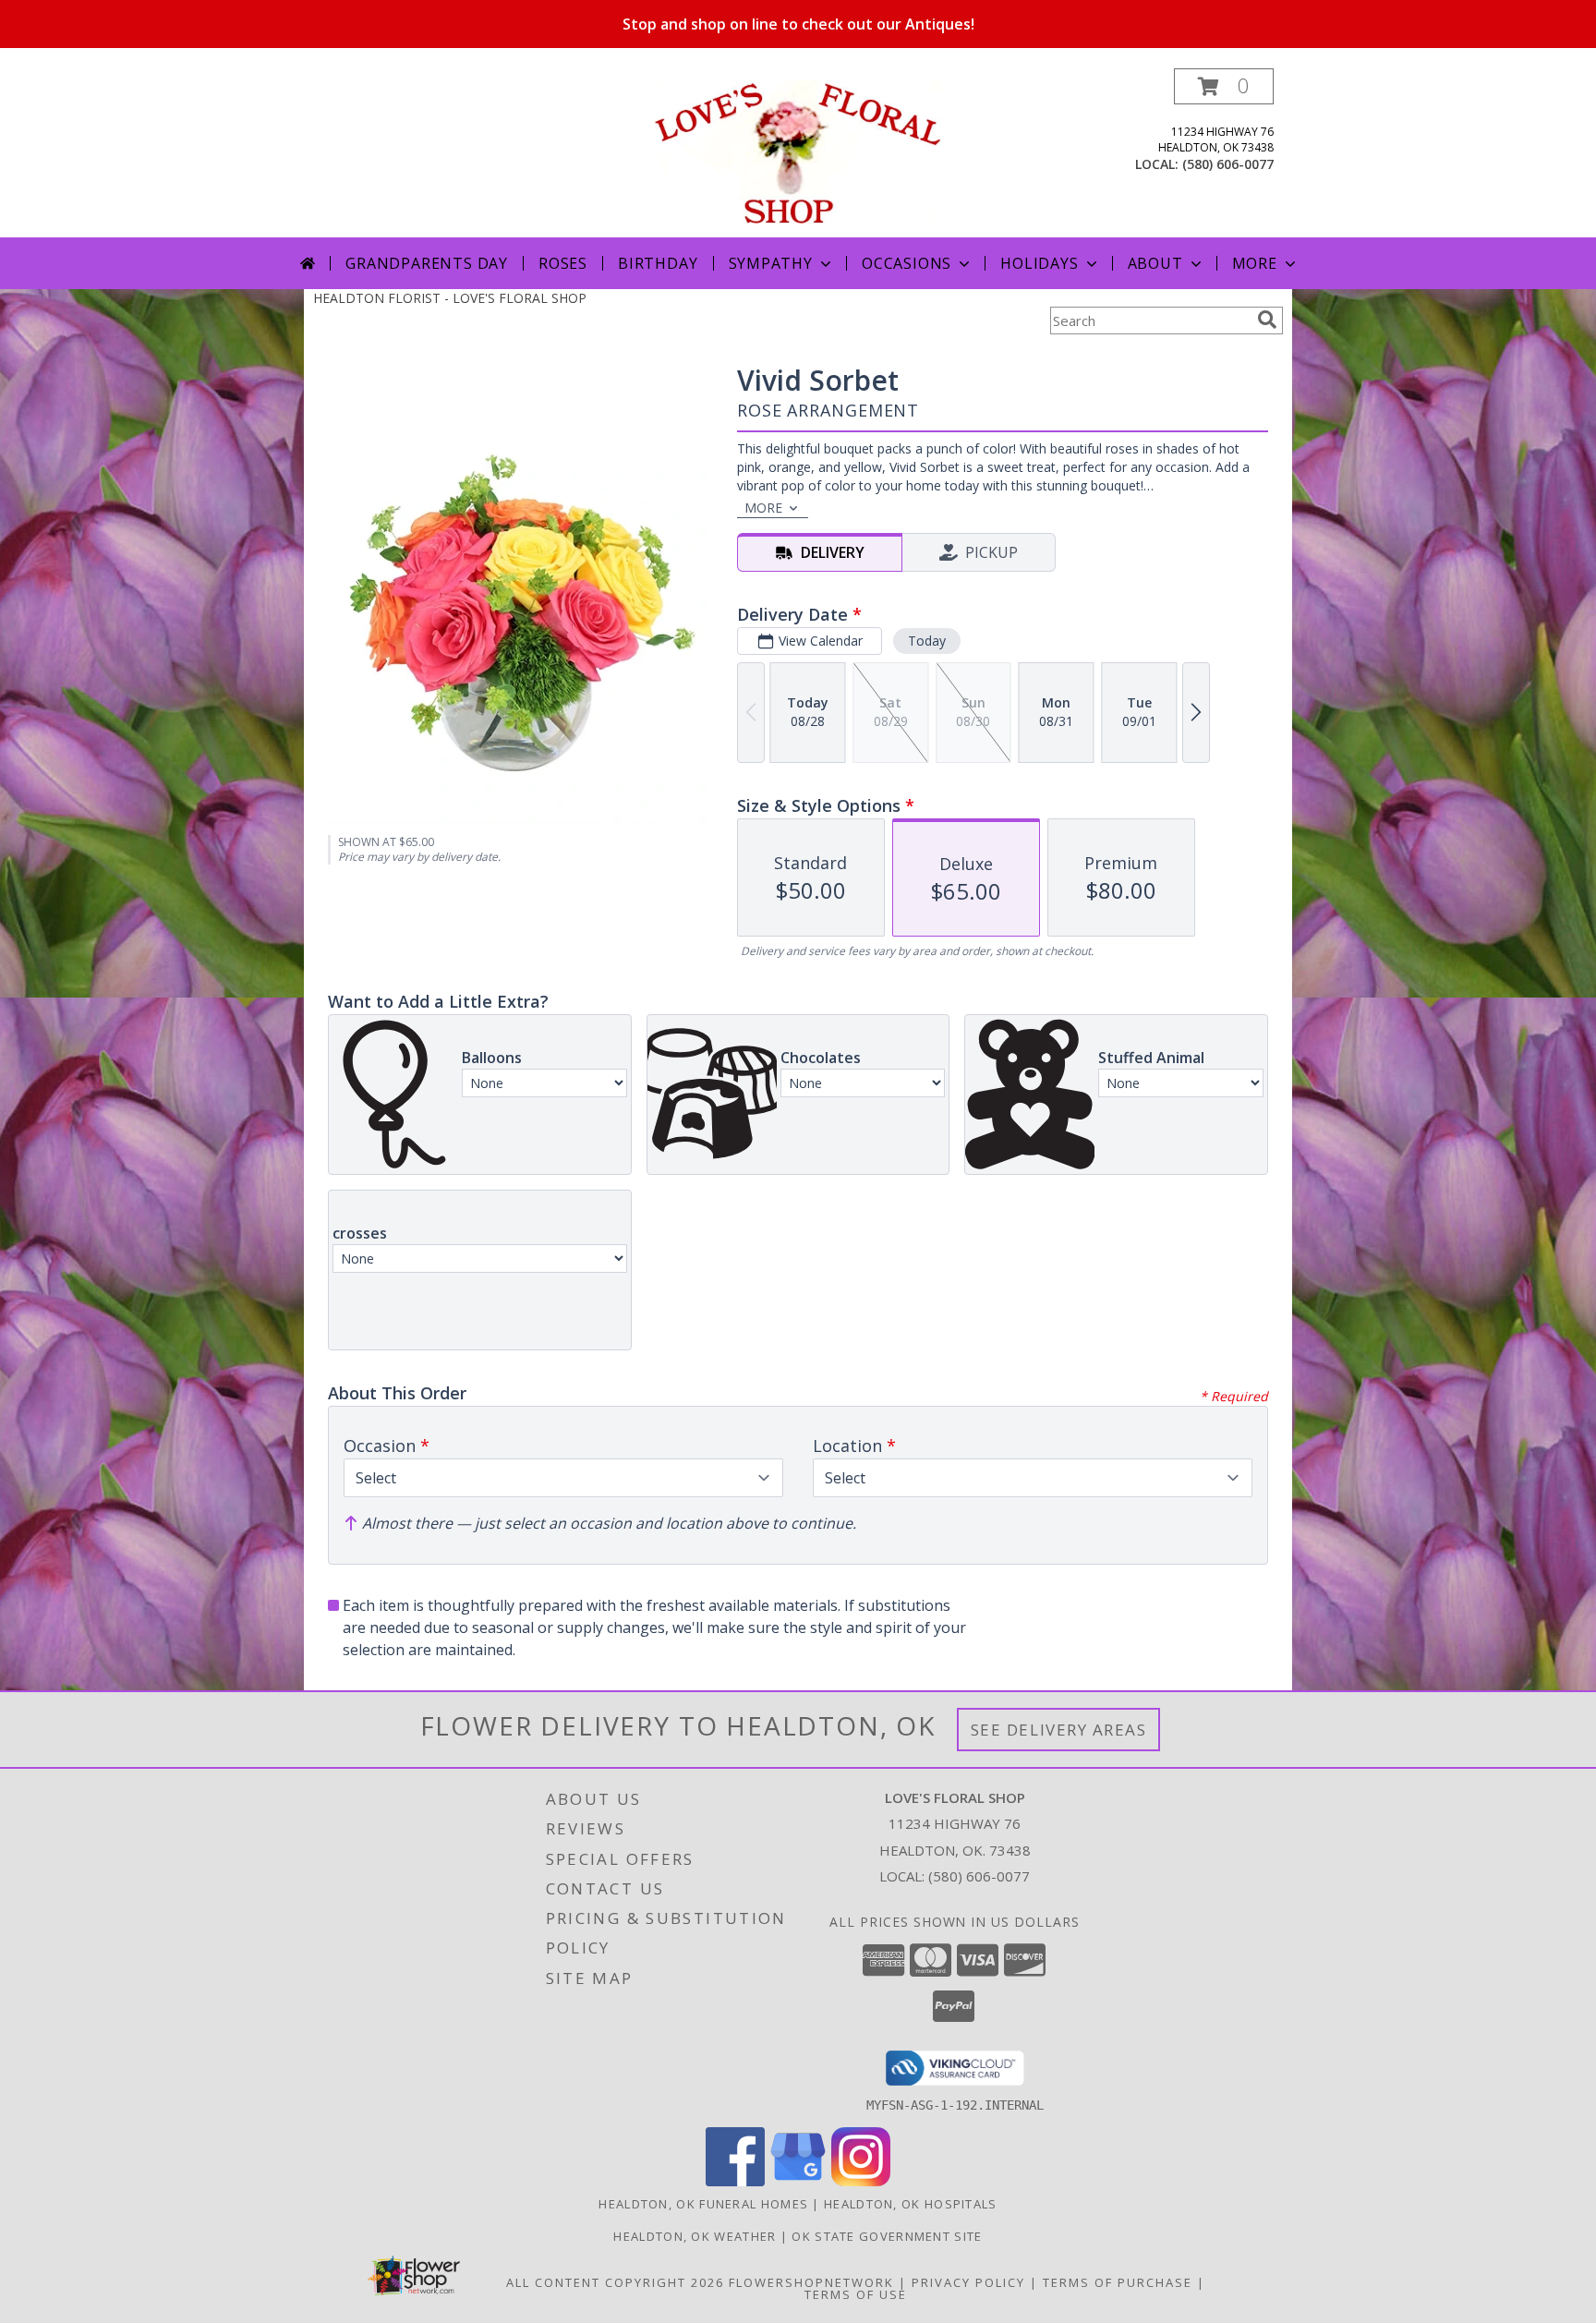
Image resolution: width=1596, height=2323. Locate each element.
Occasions (907, 263)
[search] (1267, 320)
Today (927, 641)
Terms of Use (856, 2294)
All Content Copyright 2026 (615, 2282)
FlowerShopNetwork (811, 2282)
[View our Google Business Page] (798, 2181)
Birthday (658, 263)
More (1255, 263)
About (1155, 263)
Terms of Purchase (1118, 2282)
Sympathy (771, 263)
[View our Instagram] (861, 2181)
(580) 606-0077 (1228, 164)
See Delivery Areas (1059, 1730)
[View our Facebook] (735, 2181)
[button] (1224, 86)
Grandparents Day (427, 263)
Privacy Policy (968, 2282)
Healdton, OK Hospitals (911, 2204)
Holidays (1039, 263)
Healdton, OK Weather (695, 2236)
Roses (563, 263)
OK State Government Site (887, 2236)
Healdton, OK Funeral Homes (703, 2204)
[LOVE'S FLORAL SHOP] (798, 153)
